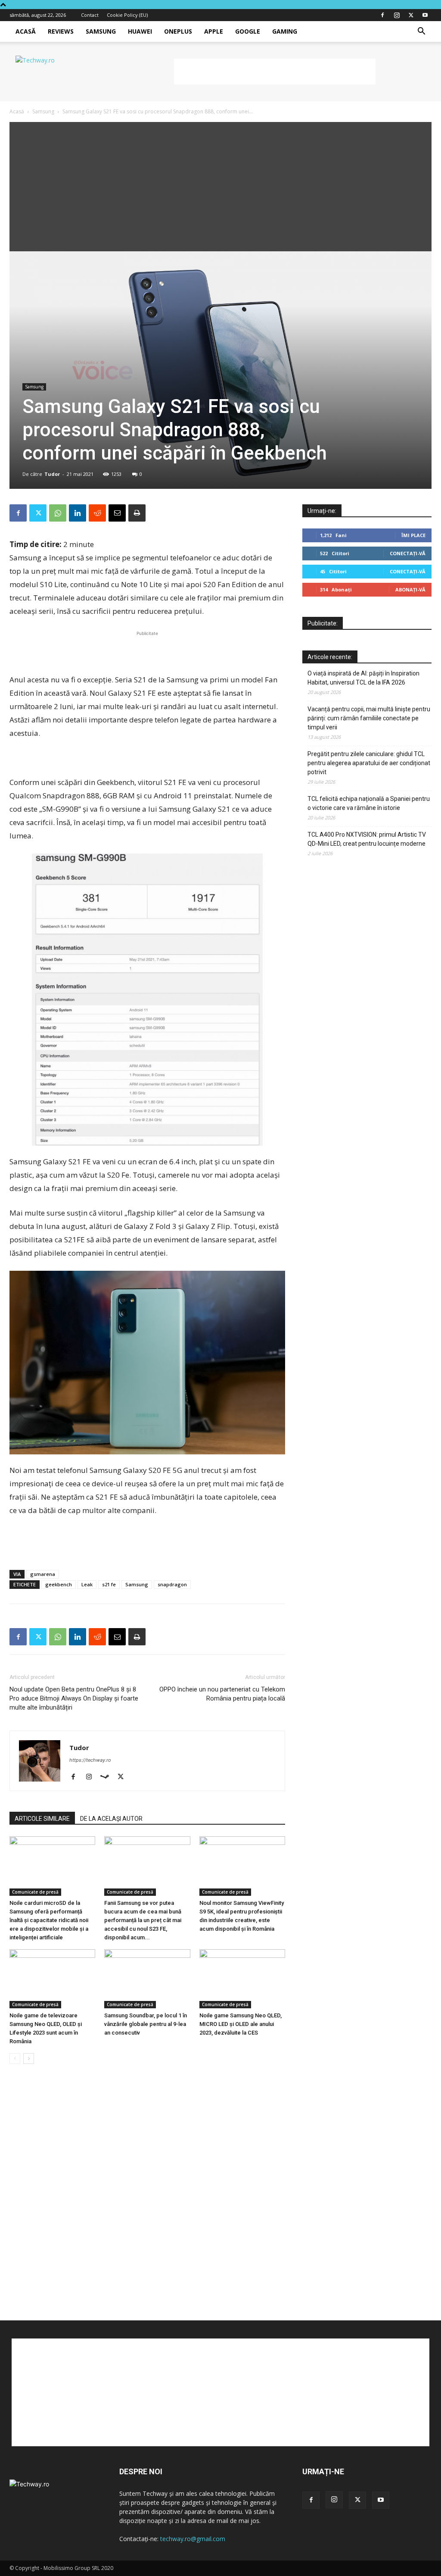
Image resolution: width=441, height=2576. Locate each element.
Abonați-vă (410, 589)
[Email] (117, 513)
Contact (90, 15)
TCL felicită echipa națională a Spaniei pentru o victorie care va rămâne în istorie (369, 803)
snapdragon (172, 1584)
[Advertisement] (275, 72)
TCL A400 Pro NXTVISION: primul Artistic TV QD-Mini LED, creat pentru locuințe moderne (367, 839)
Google (248, 31)
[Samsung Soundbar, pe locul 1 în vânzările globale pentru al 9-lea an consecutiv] (147, 1979)
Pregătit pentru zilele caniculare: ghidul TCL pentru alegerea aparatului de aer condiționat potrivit (369, 763)
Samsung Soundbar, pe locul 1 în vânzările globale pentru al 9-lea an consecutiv (146, 2024)
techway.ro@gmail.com (193, 2539)
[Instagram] (397, 15)
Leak (87, 1584)
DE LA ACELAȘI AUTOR (111, 1819)
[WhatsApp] (58, 513)
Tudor (52, 474)
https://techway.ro (90, 1760)
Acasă (26, 31)
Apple (214, 31)
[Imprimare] (137, 513)
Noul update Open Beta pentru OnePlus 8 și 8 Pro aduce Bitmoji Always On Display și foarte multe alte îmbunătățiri (74, 1698)
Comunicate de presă (35, 1892)
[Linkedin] (78, 513)
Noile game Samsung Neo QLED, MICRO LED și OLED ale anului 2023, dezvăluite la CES (241, 2024)
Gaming (285, 31)
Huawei (140, 31)
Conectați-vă (408, 553)
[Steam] (108, 1777)
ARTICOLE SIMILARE (42, 1819)
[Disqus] (147, 2201)
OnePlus (178, 31)
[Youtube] (425, 15)
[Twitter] (411, 15)
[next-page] (29, 2059)
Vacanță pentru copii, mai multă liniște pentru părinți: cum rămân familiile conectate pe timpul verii (369, 718)
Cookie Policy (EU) (127, 15)
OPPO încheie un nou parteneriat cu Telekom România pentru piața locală (222, 1694)
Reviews (61, 31)
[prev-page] (15, 2059)
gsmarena (43, 1574)
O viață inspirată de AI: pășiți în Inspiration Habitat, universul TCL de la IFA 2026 (363, 678)
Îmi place (413, 535)
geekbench (59, 1584)
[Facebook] (382, 15)
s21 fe (109, 1584)
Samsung (101, 31)
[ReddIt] (97, 513)
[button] (421, 32)
